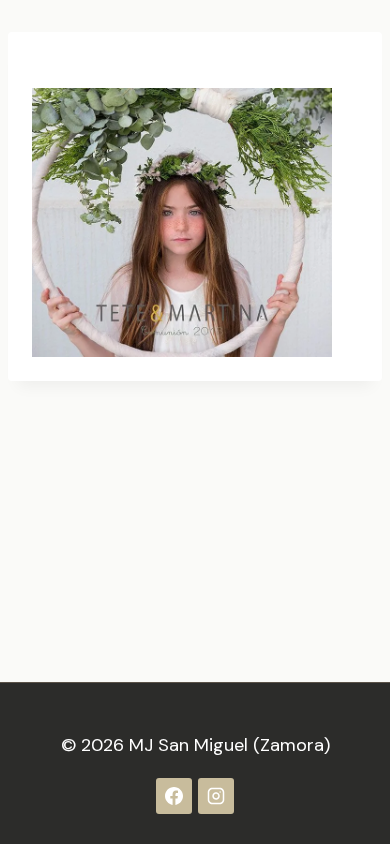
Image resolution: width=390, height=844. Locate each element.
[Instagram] (216, 796)
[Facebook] (174, 796)
